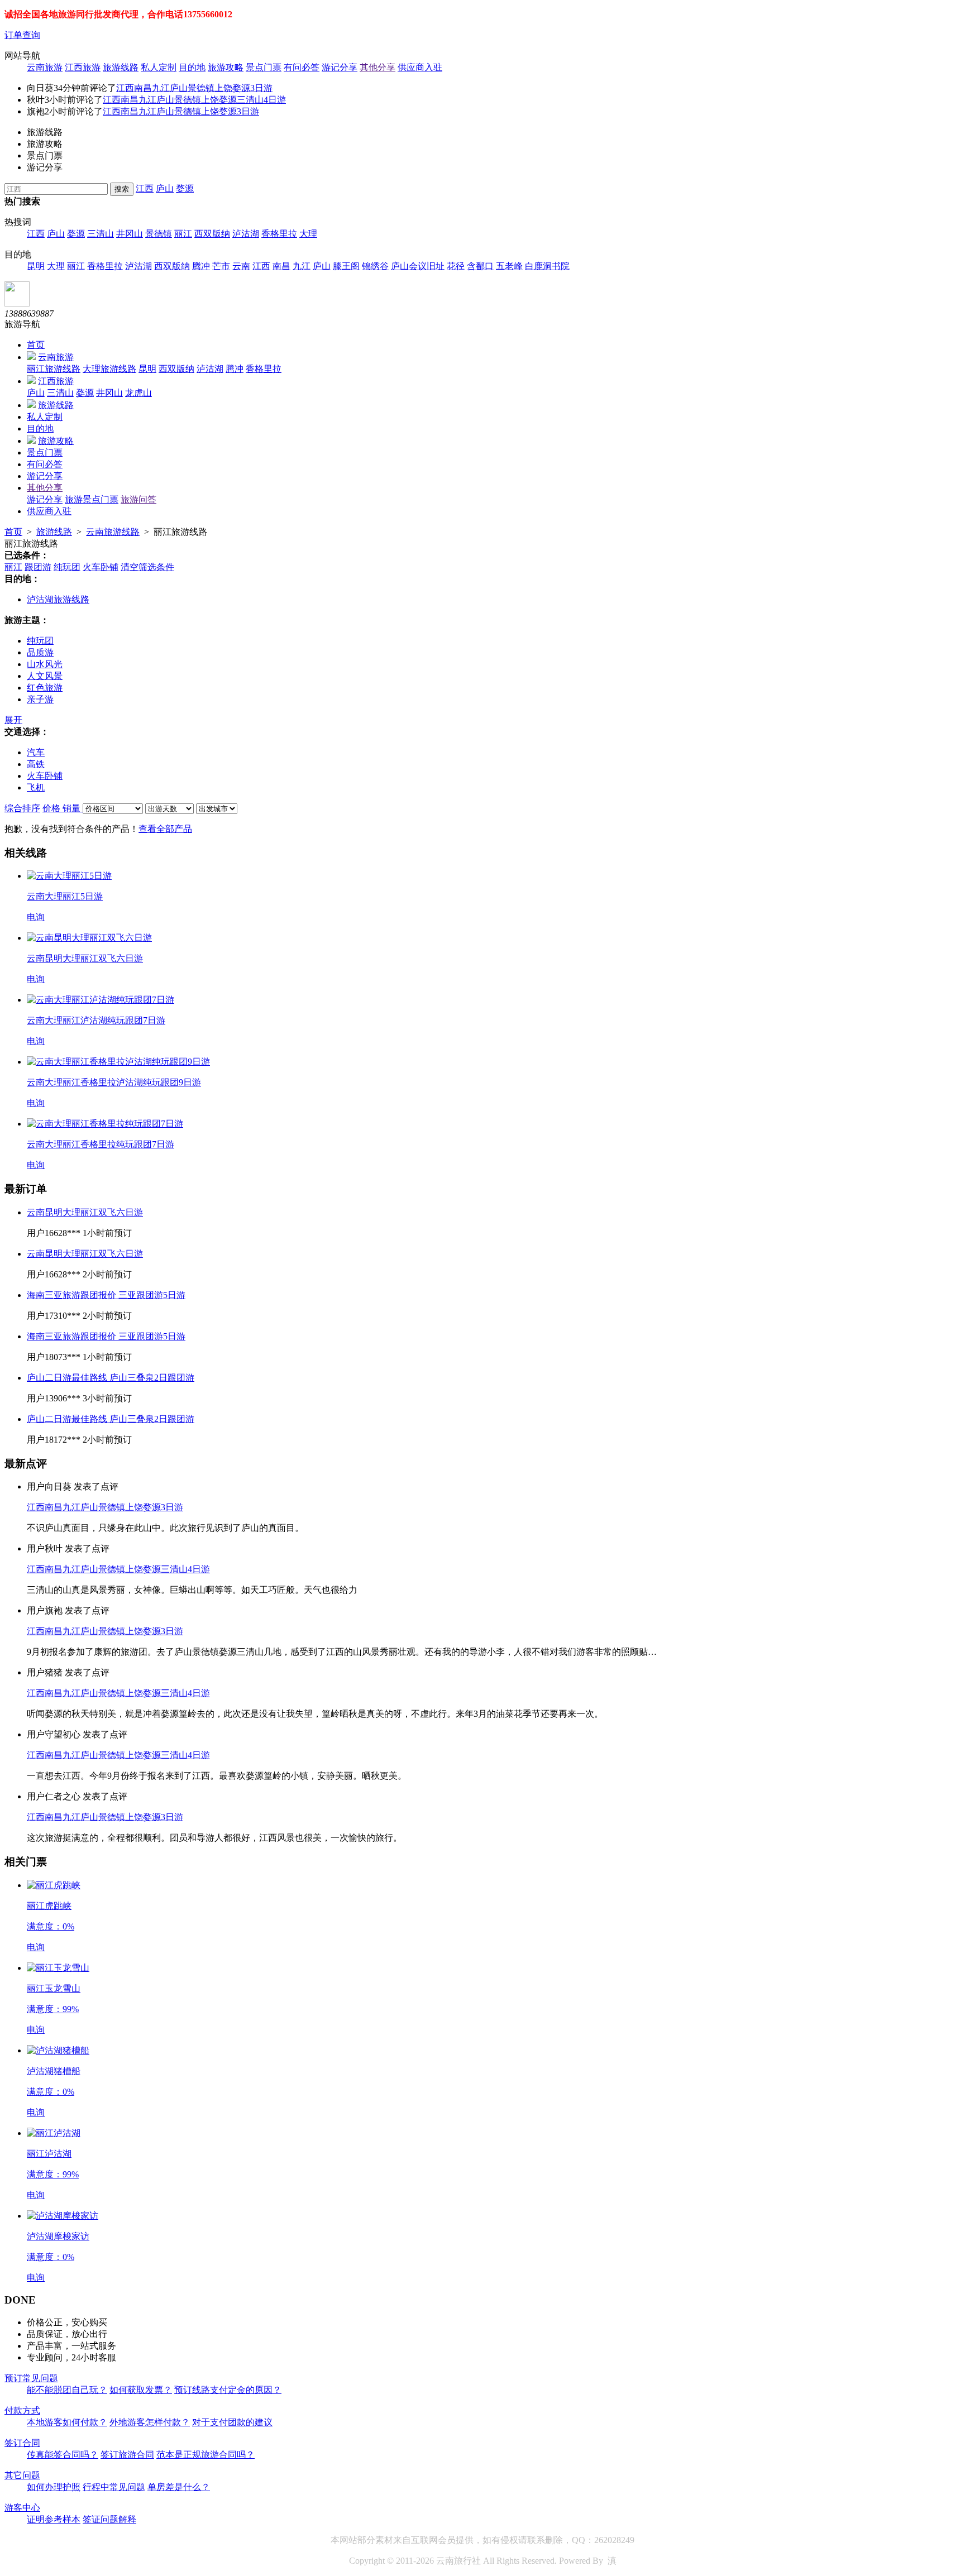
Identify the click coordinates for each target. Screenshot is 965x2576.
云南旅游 (45, 67)
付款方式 (22, 2410)
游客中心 (22, 2508)
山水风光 (45, 664)
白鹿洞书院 (547, 266)
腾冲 (201, 266)
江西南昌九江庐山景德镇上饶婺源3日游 (194, 88)
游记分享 (340, 67)
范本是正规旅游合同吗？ (206, 2455)
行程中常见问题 (114, 2487)
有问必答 (302, 67)
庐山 (165, 188)
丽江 (183, 234)
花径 (456, 266)
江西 (145, 188)
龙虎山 (138, 393)
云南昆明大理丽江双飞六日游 (85, 1212)
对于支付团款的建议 (232, 2422)
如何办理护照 (54, 2487)
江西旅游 (83, 67)
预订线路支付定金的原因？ (228, 2390)
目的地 (192, 67)
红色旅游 (45, 688)
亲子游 (40, 699)
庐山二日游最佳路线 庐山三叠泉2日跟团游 (111, 1378)
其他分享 (378, 67)
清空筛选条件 (147, 567)
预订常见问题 (31, 2378)
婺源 (185, 188)
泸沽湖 (246, 234)
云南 (241, 266)
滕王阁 (346, 266)
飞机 (36, 787)
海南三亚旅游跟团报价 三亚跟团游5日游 (106, 1295)
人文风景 (45, 676)
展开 (13, 720)
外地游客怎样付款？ (150, 2422)
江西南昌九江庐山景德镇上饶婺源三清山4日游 (194, 100)
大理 (308, 234)
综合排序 (22, 808)
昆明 (36, 266)
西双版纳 (212, 234)
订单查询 (22, 35)
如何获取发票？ (141, 2390)
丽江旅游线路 (54, 369)
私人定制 (159, 67)
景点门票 (264, 67)
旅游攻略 (226, 67)
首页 (36, 345)
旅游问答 (138, 499)
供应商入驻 (420, 67)
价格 (52, 808)
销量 (73, 808)
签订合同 (22, 2443)
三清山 (101, 234)
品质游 (40, 652)
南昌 (281, 266)
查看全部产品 (165, 829)
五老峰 (509, 266)
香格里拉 (279, 234)
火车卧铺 (101, 567)
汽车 (36, 752)
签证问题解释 (109, 2519)
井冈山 (130, 234)
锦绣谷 (375, 266)
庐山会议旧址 (418, 266)
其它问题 (22, 2475)
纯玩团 (67, 567)
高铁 (36, 764)
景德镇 (159, 234)
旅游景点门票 (92, 499)
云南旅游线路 (113, 532)
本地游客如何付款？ (67, 2422)
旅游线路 (121, 67)
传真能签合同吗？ (63, 2455)
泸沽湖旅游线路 (58, 599)
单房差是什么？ (179, 2487)
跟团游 (38, 567)
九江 (302, 266)
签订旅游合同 (127, 2455)
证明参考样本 (54, 2519)
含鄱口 (480, 266)
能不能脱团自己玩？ (67, 2390)
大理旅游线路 (109, 369)
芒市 (221, 266)
